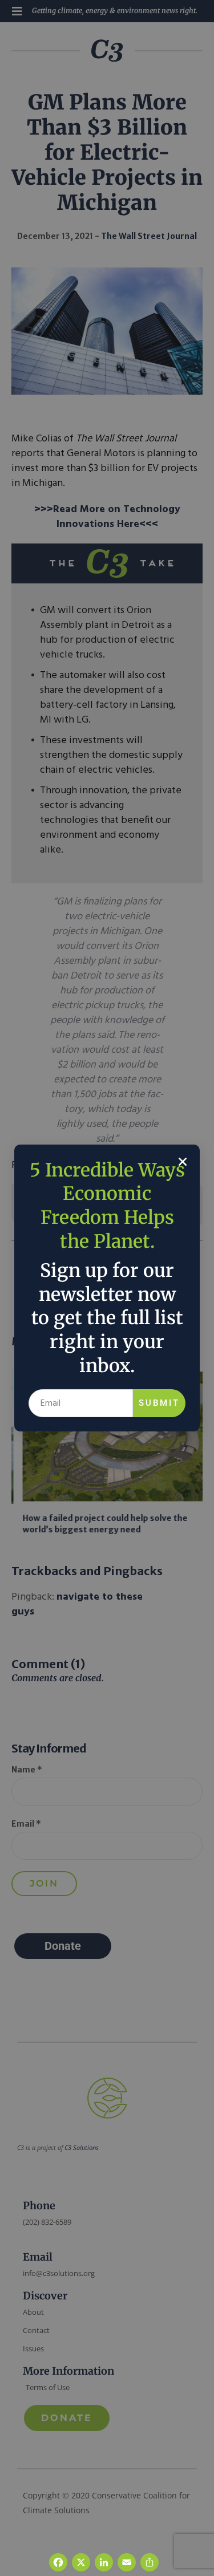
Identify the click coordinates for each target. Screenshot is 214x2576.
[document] (107, 1288)
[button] (183, 1162)
